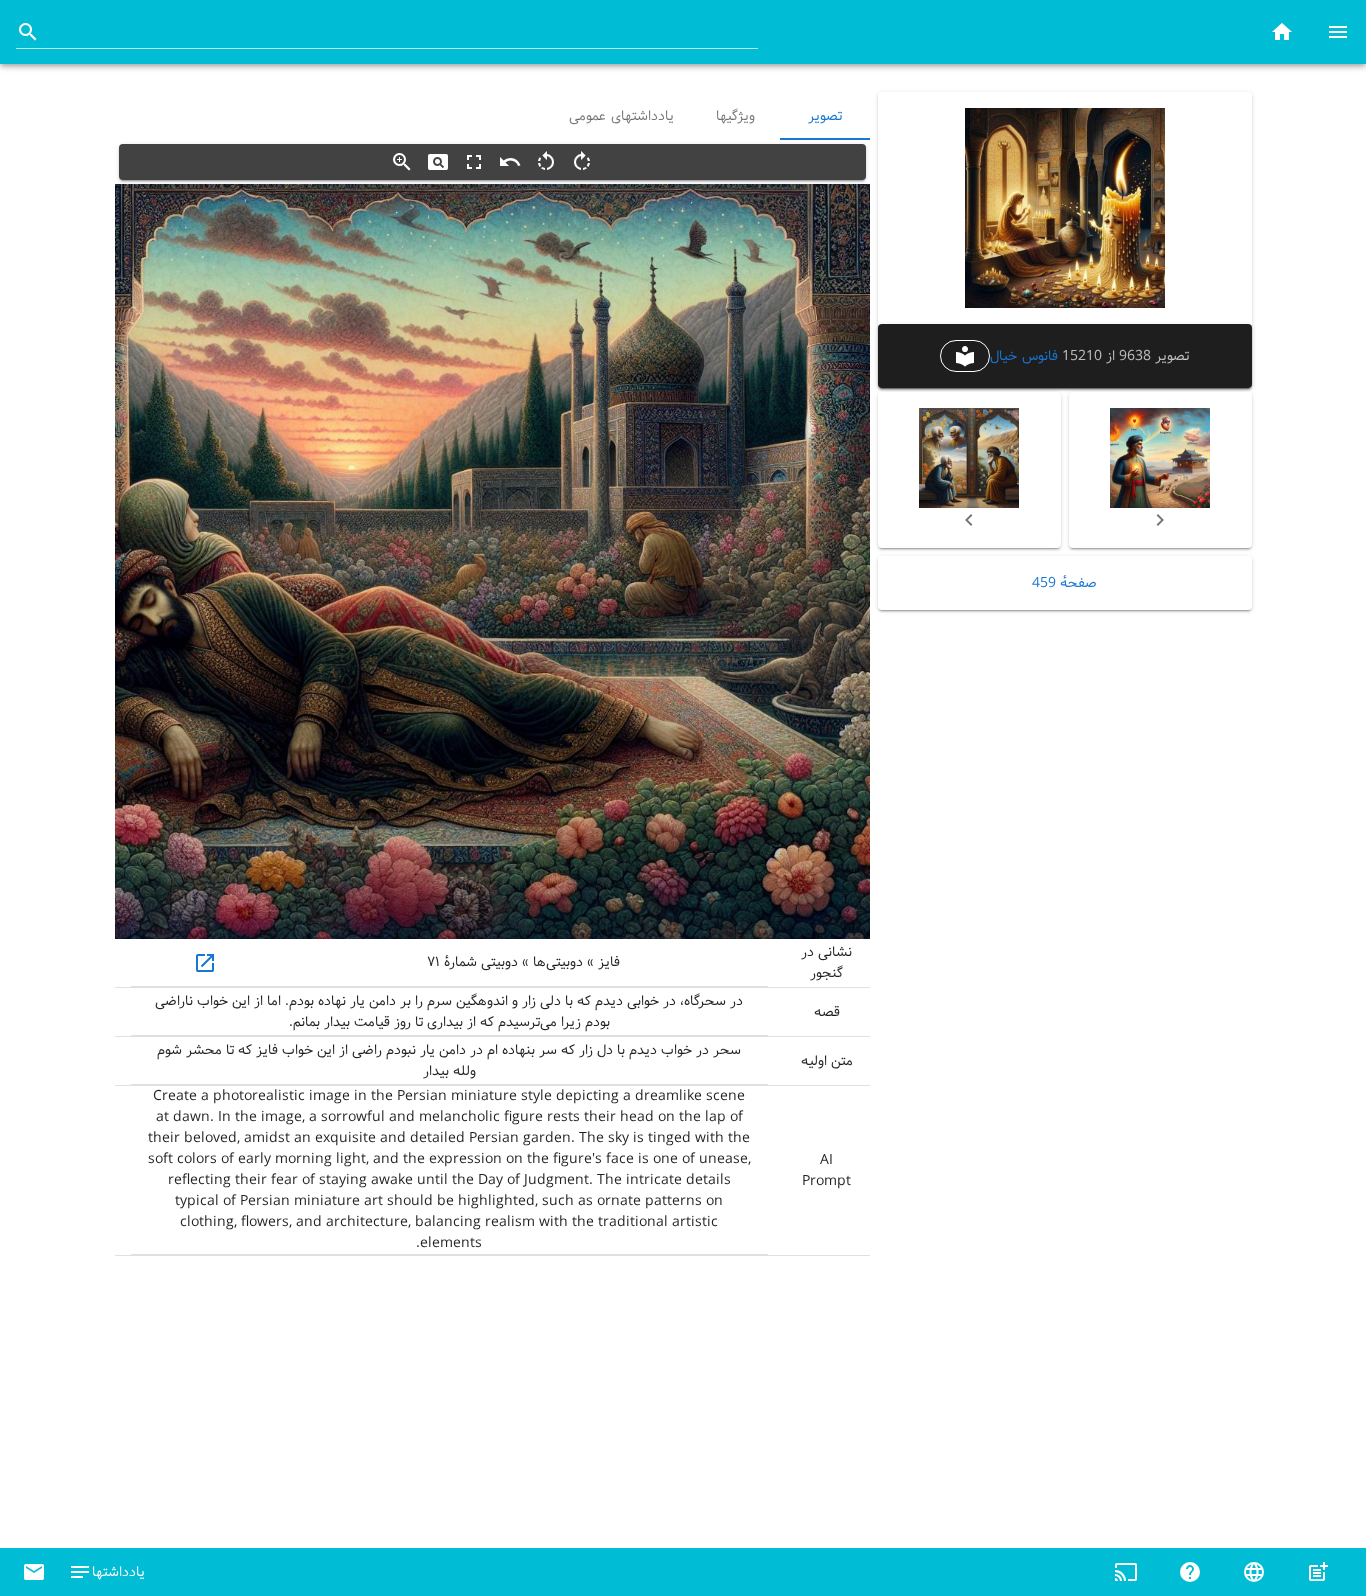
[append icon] (28, 32)
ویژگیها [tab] (734, 116)
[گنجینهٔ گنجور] (1282, 31)
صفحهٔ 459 (1064, 583)
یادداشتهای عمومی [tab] (621, 116)
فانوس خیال (1023, 356)
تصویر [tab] (825, 116)
